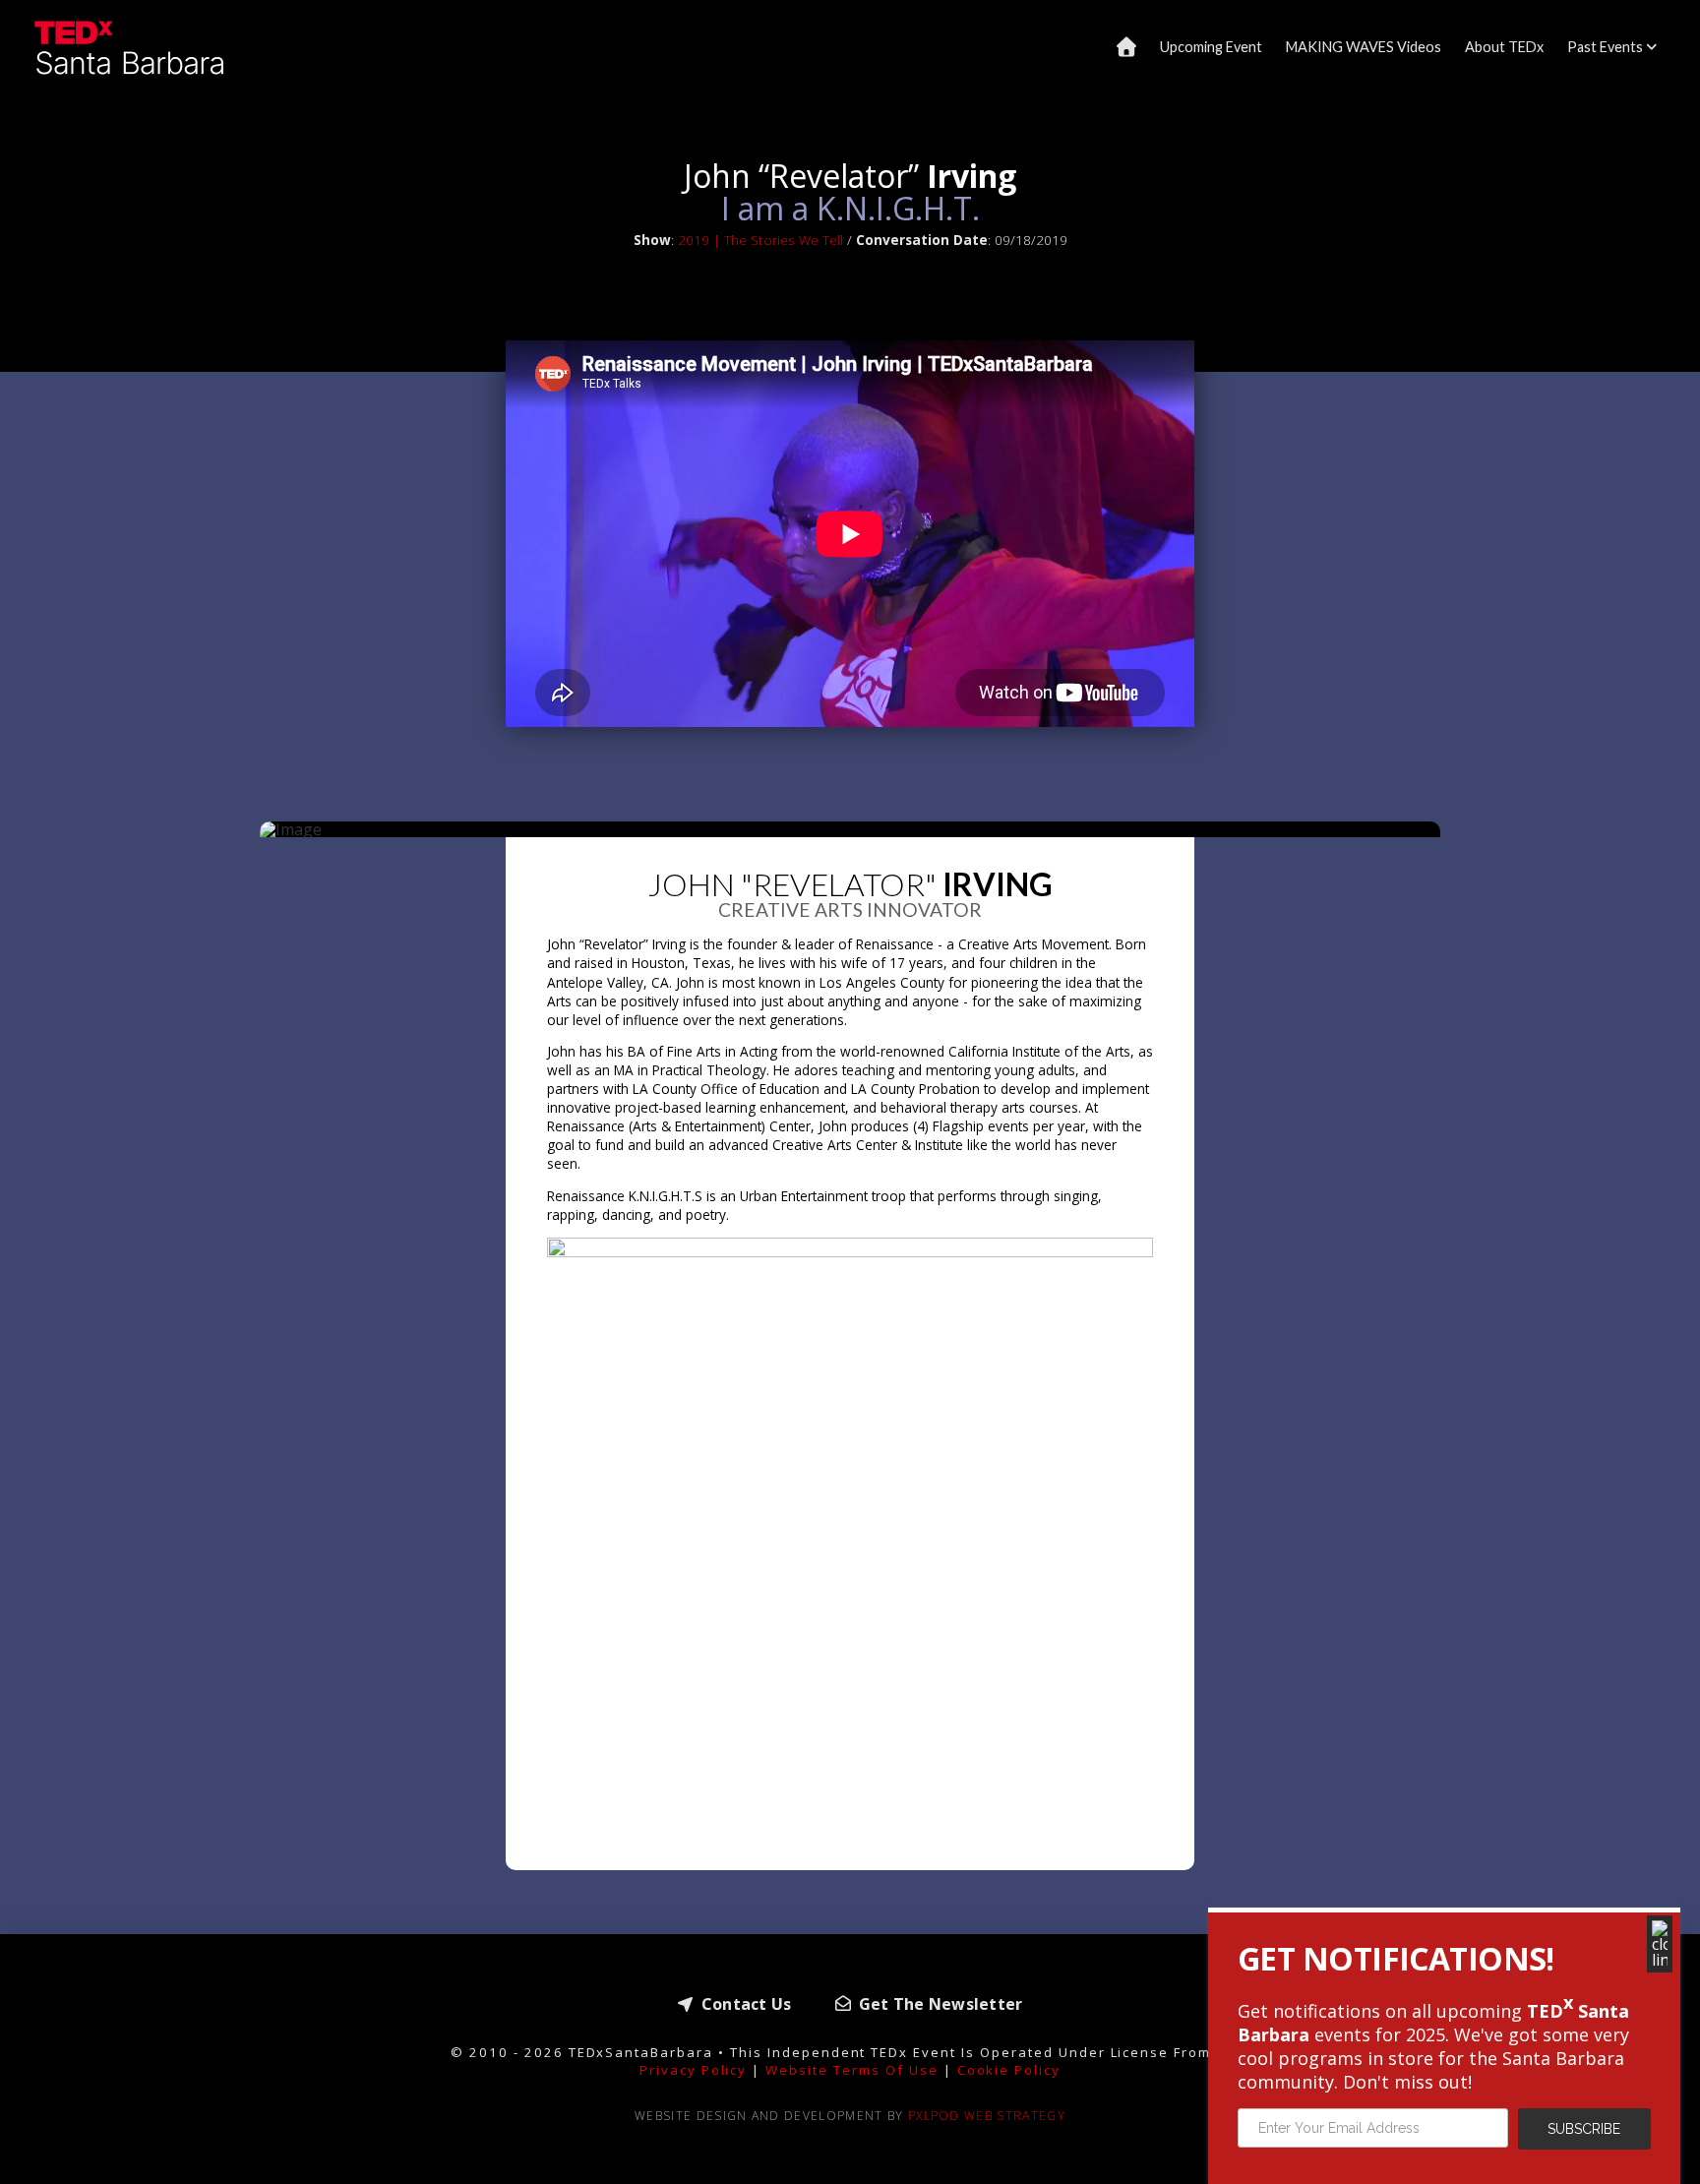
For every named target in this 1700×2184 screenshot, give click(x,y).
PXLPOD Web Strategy (987, 2116)
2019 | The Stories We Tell (760, 240)
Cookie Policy (1009, 2070)
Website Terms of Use (851, 2070)
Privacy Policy (694, 2070)
